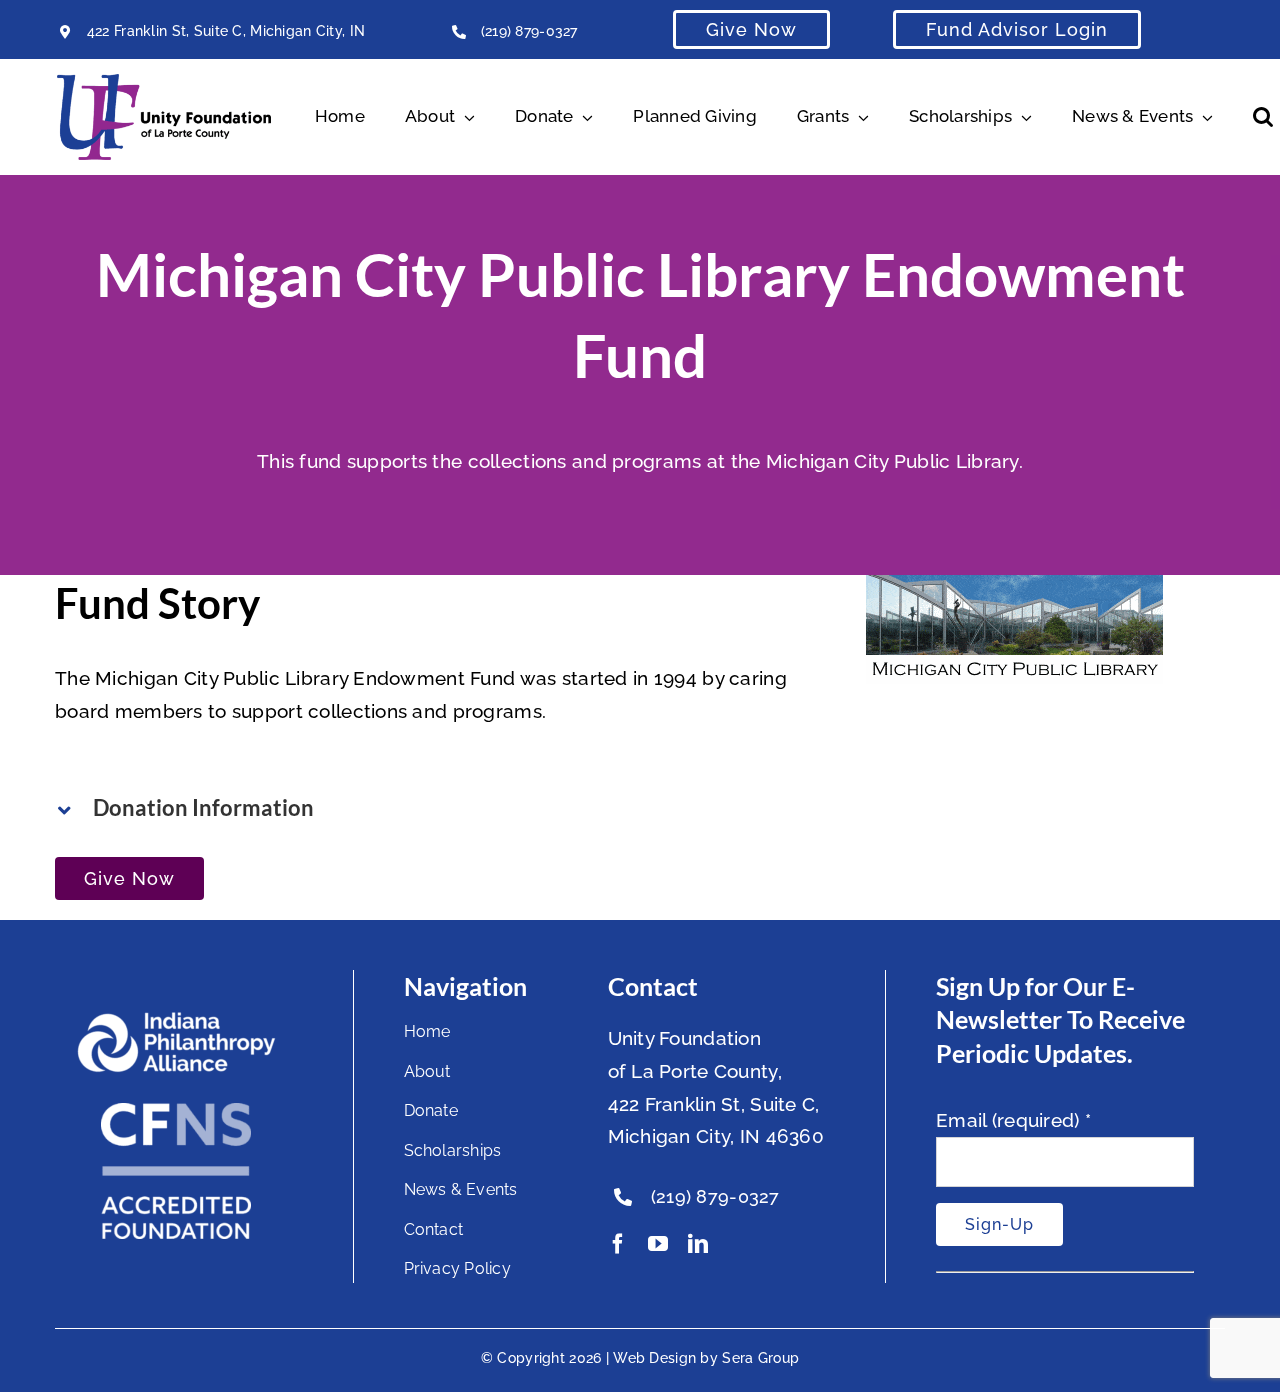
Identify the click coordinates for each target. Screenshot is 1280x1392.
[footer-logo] (176, 1020)
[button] (1263, 117)
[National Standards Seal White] (176, 1112)
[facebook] (618, 1244)
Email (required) (1013, 1120)
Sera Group (760, 1358)
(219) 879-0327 (529, 31)
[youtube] (658, 1244)
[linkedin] (698, 1244)
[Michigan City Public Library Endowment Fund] (1014, 591)
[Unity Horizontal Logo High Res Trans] (164, 83)
